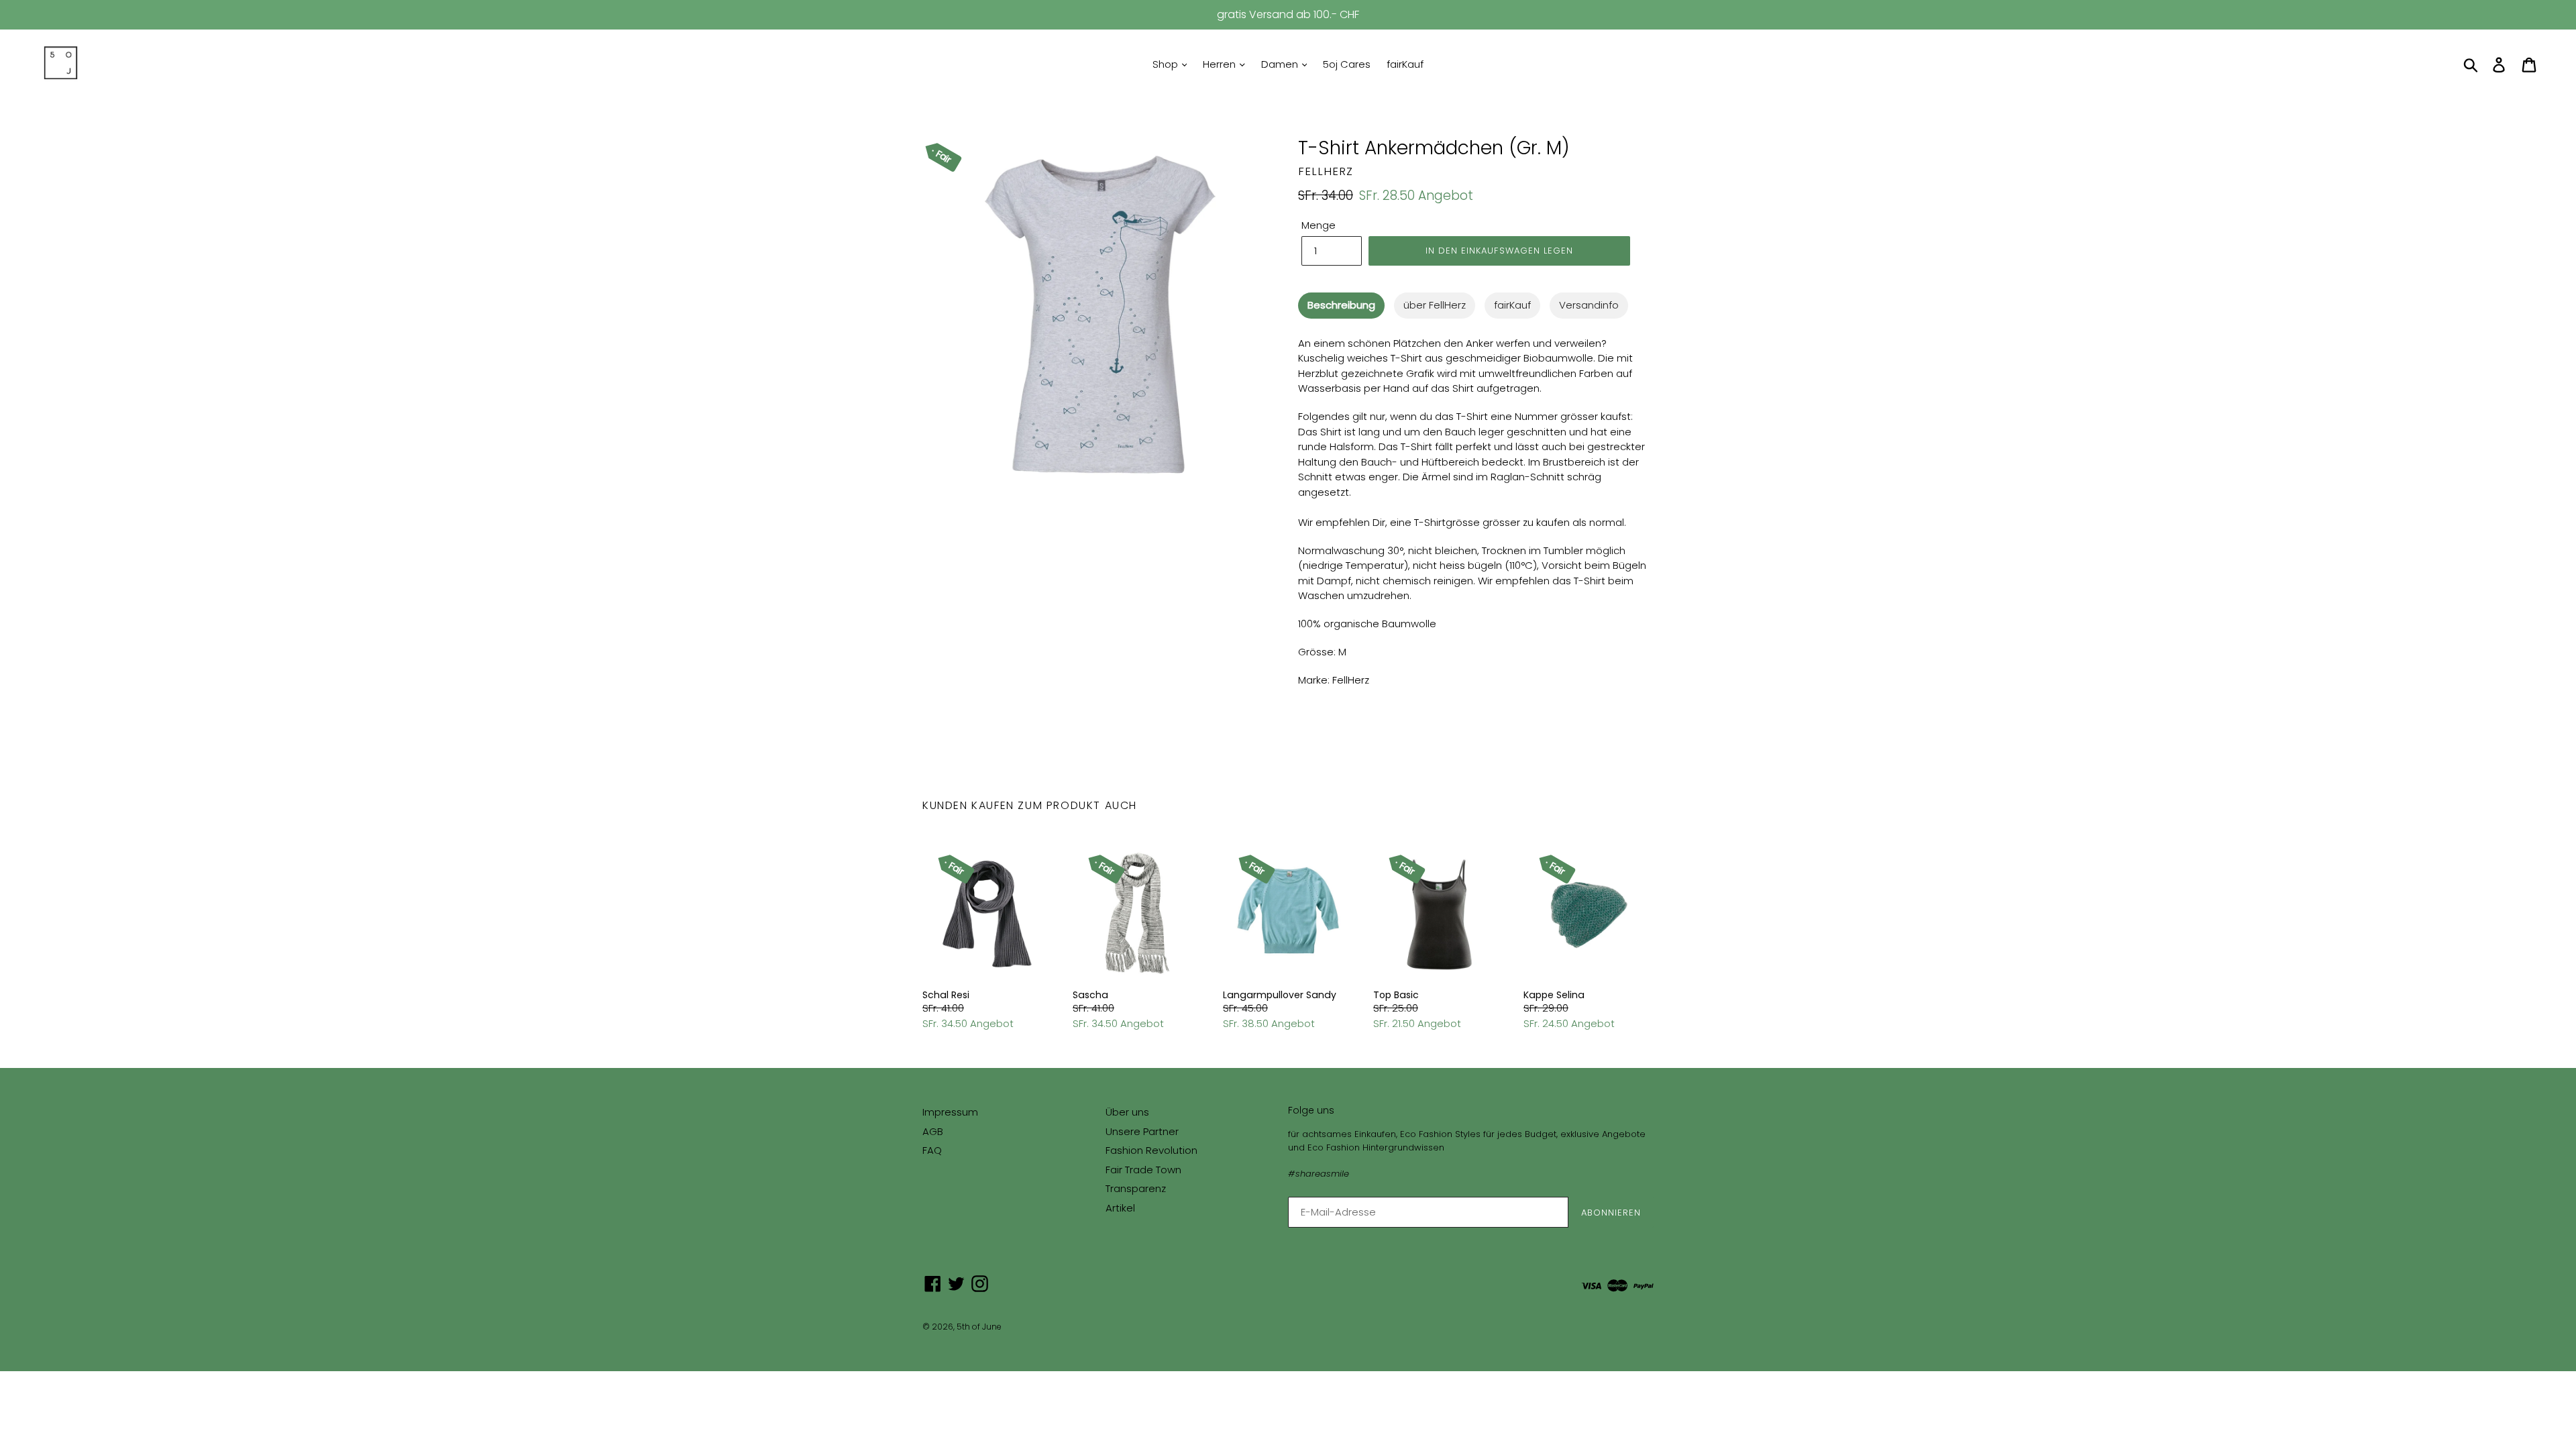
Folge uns (1311, 1111)
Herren (1221, 64)
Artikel (1120, 1208)
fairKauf (1405, 64)
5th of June (979, 1327)
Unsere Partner (1142, 1131)
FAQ (932, 1150)
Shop (1167, 64)
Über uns (1127, 1112)
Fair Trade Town (1143, 1170)
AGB (933, 1131)
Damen (1281, 64)
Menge (1319, 225)
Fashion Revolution (1151, 1150)
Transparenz (1136, 1188)
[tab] (1341, 306)
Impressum (950, 1112)
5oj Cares (1347, 64)
